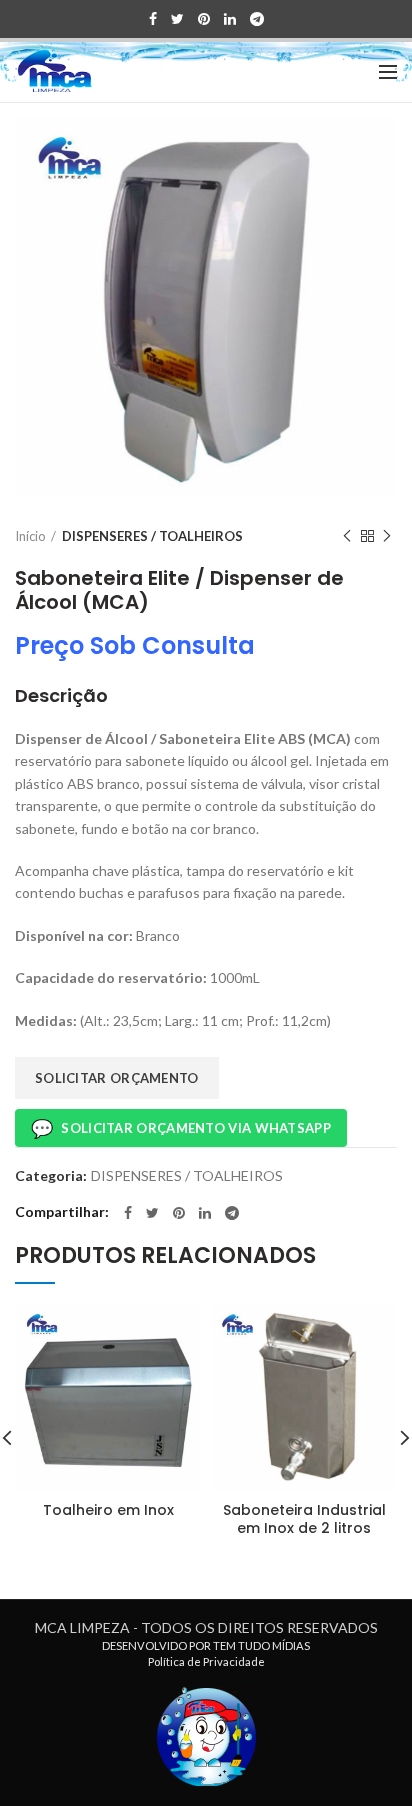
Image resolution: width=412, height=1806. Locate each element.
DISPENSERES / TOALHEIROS (152, 536)
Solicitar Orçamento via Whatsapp (181, 1128)
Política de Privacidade (206, 1661)
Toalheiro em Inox (108, 1510)
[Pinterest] (204, 19)
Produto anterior (347, 536)
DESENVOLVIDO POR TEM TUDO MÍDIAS (206, 1645)
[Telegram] (257, 19)
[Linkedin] (230, 19)
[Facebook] (153, 19)
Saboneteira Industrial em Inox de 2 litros (304, 1519)
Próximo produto (387, 536)
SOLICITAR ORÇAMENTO (117, 1078)
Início (30, 536)
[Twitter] (177, 19)
